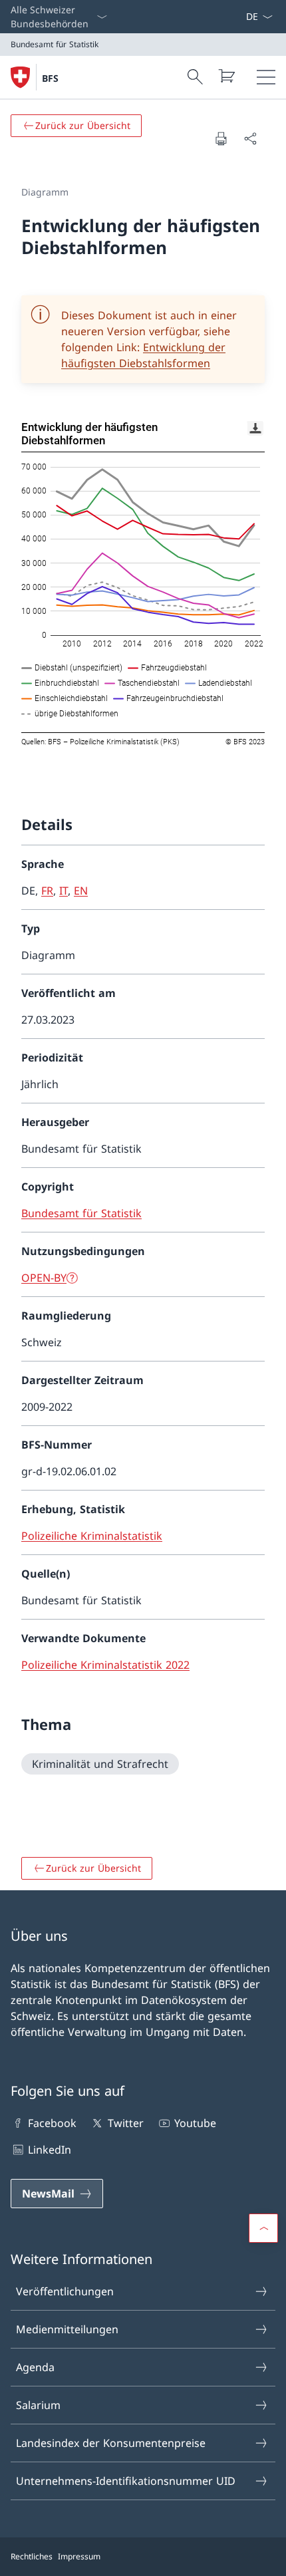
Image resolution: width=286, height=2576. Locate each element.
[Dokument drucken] (221, 138)
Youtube (195, 2123)
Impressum (79, 2556)
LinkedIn (50, 2150)
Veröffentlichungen (65, 2291)
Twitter (125, 2123)
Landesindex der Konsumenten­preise (111, 2443)
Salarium (38, 2405)
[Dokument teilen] (250, 138)
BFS (50, 78)
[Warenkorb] (226, 76)
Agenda (35, 2367)
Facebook (52, 2123)
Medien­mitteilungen (67, 2329)
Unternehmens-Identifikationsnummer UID (126, 2481)
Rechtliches (32, 2556)
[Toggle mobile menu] (266, 77)
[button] (263, 2228)
